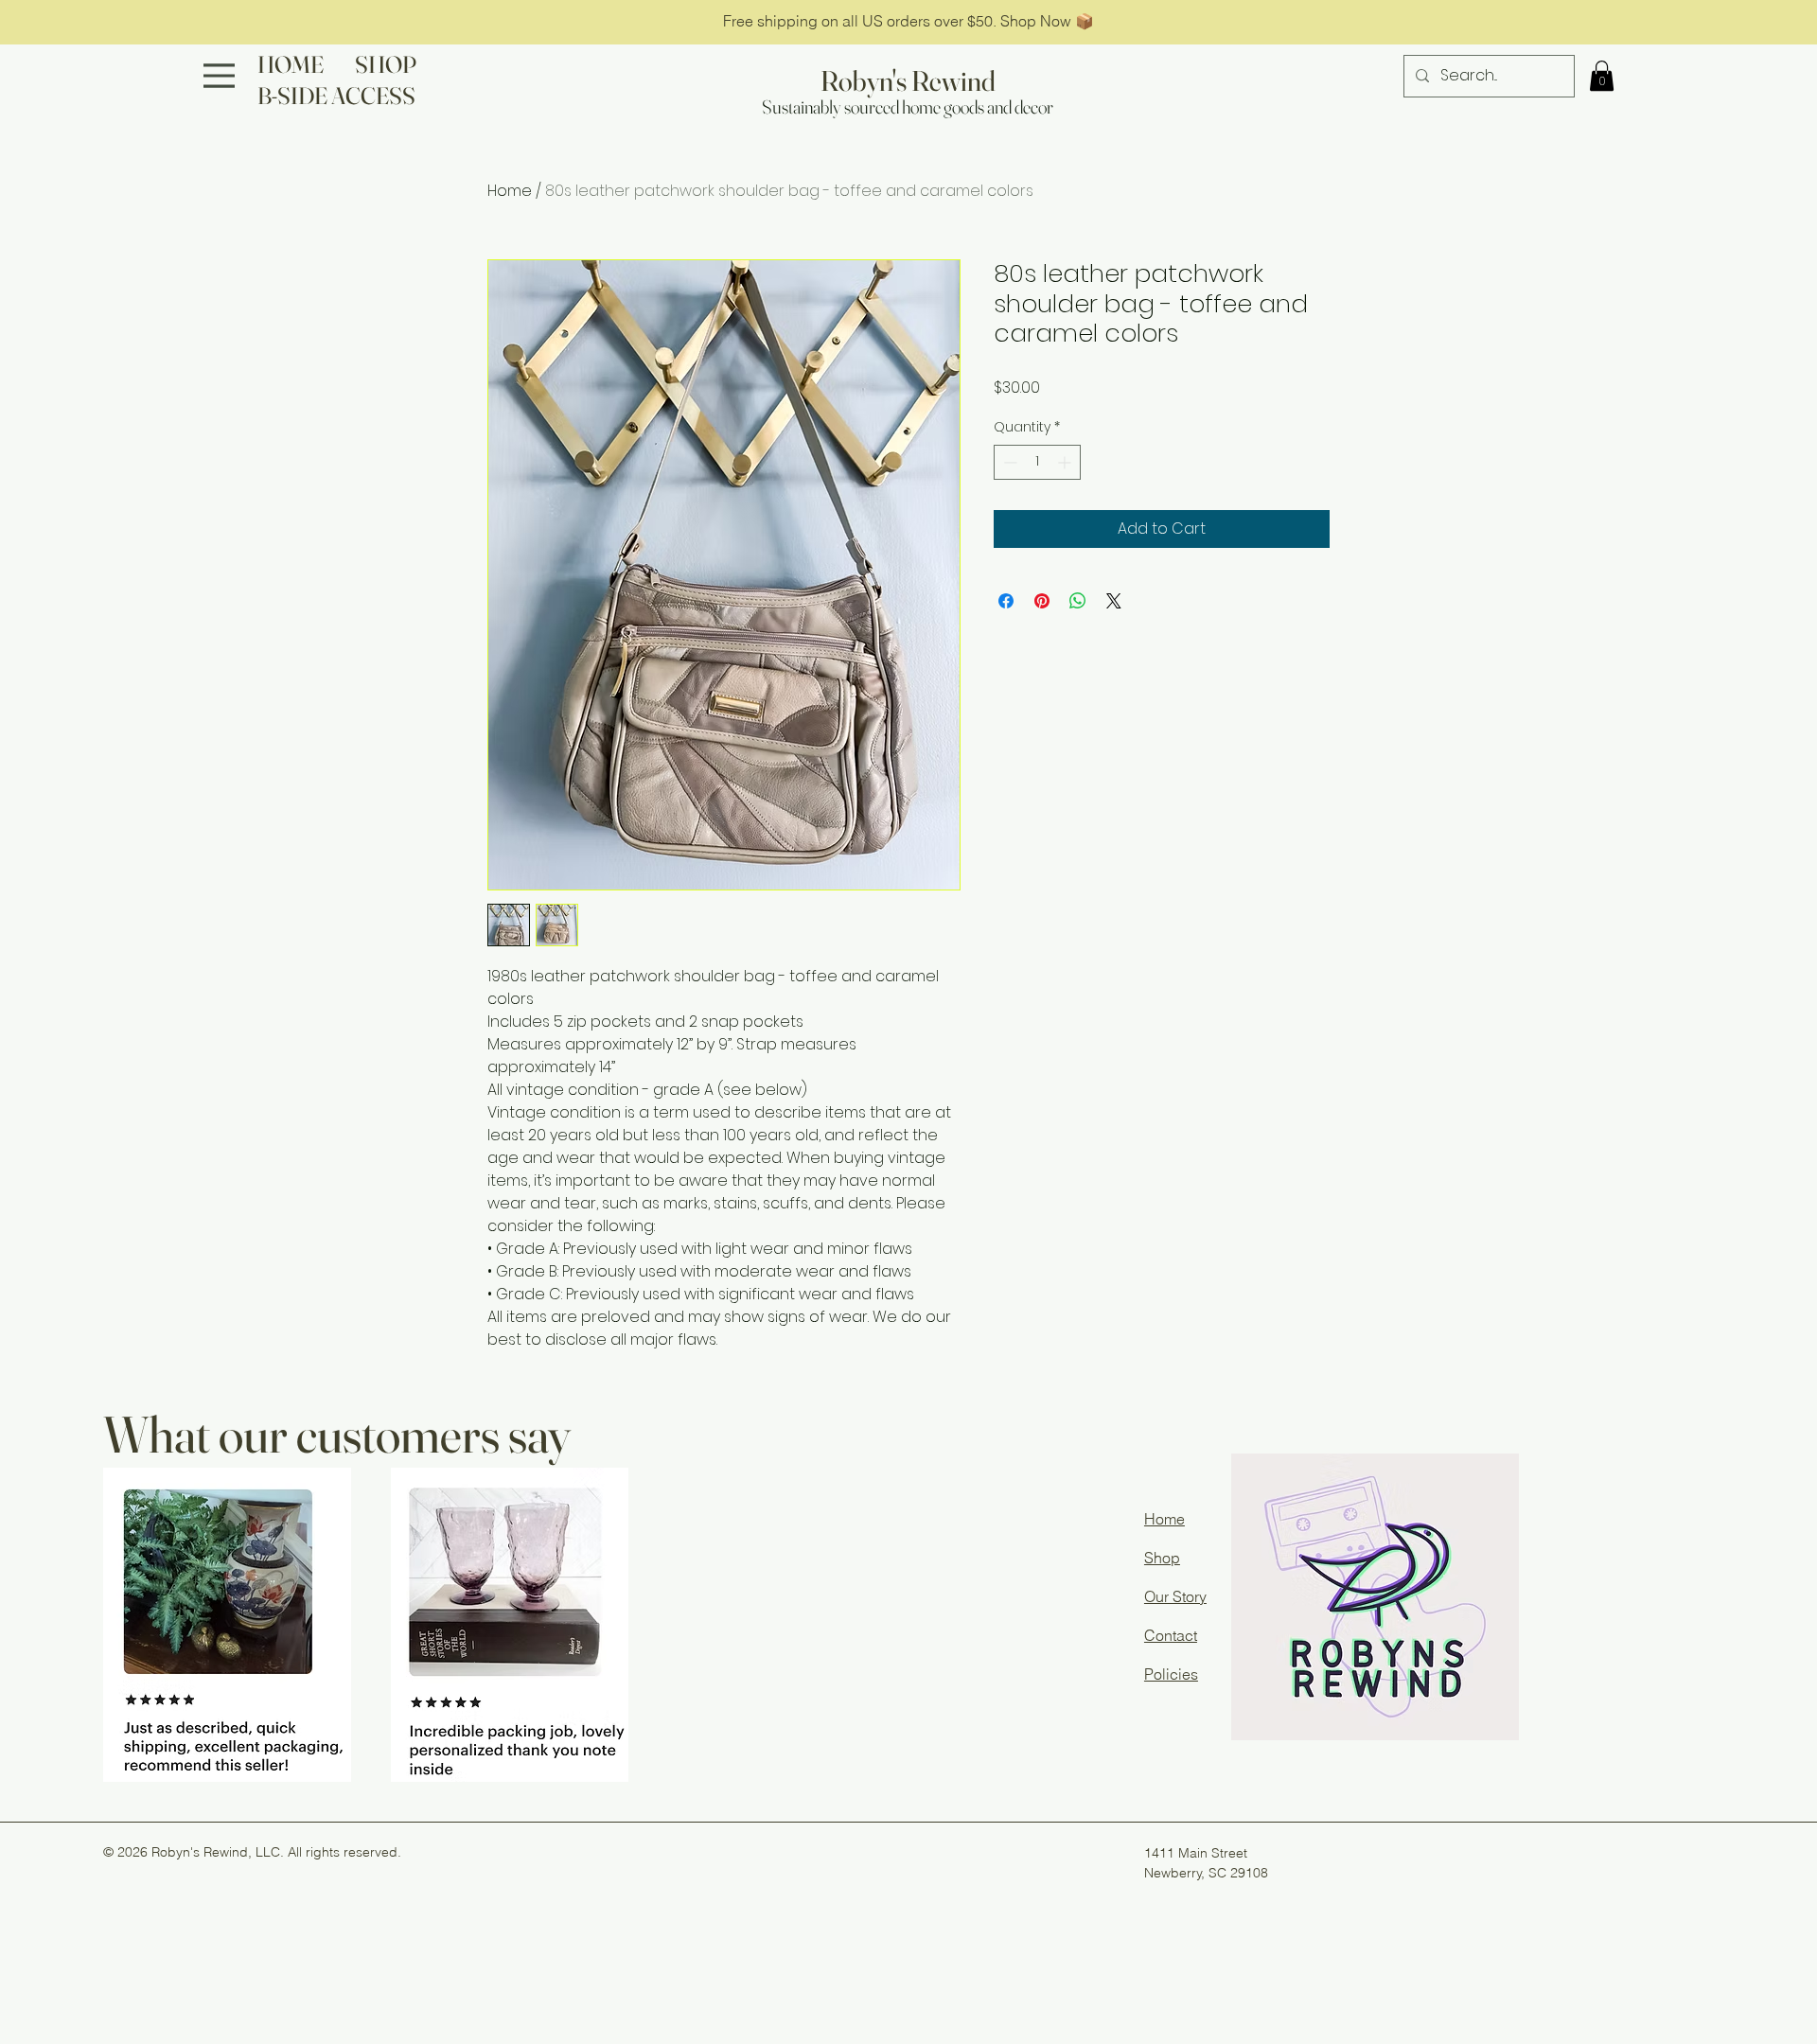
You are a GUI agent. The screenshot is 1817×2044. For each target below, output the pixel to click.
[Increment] (1066, 462)
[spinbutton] (1037, 462)
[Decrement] (1008, 462)
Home (510, 191)
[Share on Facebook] (1006, 601)
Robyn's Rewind (908, 81)
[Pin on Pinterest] (1042, 601)
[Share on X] (1114, 601)
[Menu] (219, 76)
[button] (1602, 76)
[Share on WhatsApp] (1078, 601)
